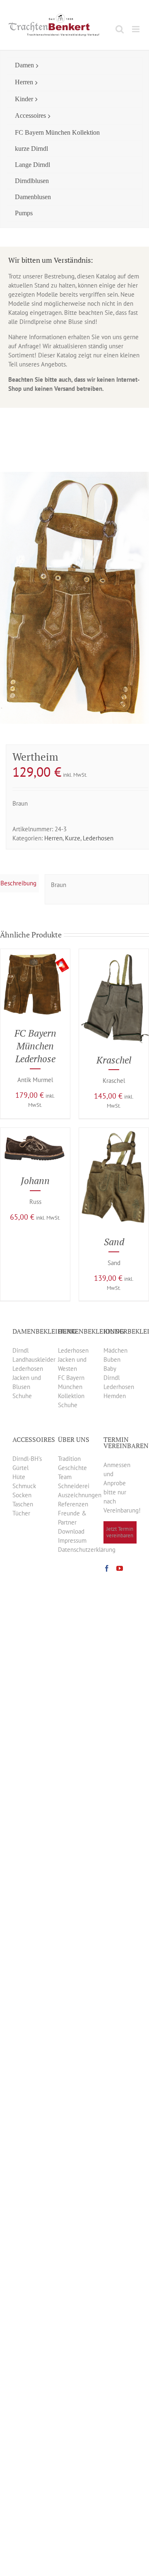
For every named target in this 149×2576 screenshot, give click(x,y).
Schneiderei (74, 1486)
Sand (114, 1242)
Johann (35, 1181)
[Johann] (35, 1132)
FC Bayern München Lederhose (35, 1046)
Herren (53, 838)
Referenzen (73, 1504)
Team (65, 1477)
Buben (112, 1359)
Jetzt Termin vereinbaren (120, 1532)
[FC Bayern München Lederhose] (35, 953)
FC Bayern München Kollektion (71, 1387)
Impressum (72, 1540)
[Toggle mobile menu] (136, 29)
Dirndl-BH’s (27, 1459)
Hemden (115, 1396)
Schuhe (22, 1396)
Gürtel (20, 1468)
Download (71, 1531)
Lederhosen (98, 838)
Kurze (73, 838)
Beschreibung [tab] (18, 883)
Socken (22, 1495)
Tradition (69, 1459)
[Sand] (114, 1132)
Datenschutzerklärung (87, 1550)
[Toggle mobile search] (120, 29)
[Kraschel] (114, 953)
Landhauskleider (34, 1359)
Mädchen (115, 1350)
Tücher (21, 1513)
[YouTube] (120, 1568)
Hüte (19, 1477)
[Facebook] (107, 1568)
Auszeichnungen (80, 1495)
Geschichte (72, 1468)
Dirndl (20, 1350)
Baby (110, 1369)
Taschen (23, 1504)
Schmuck (24, 1486)
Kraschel (114, 1060)
